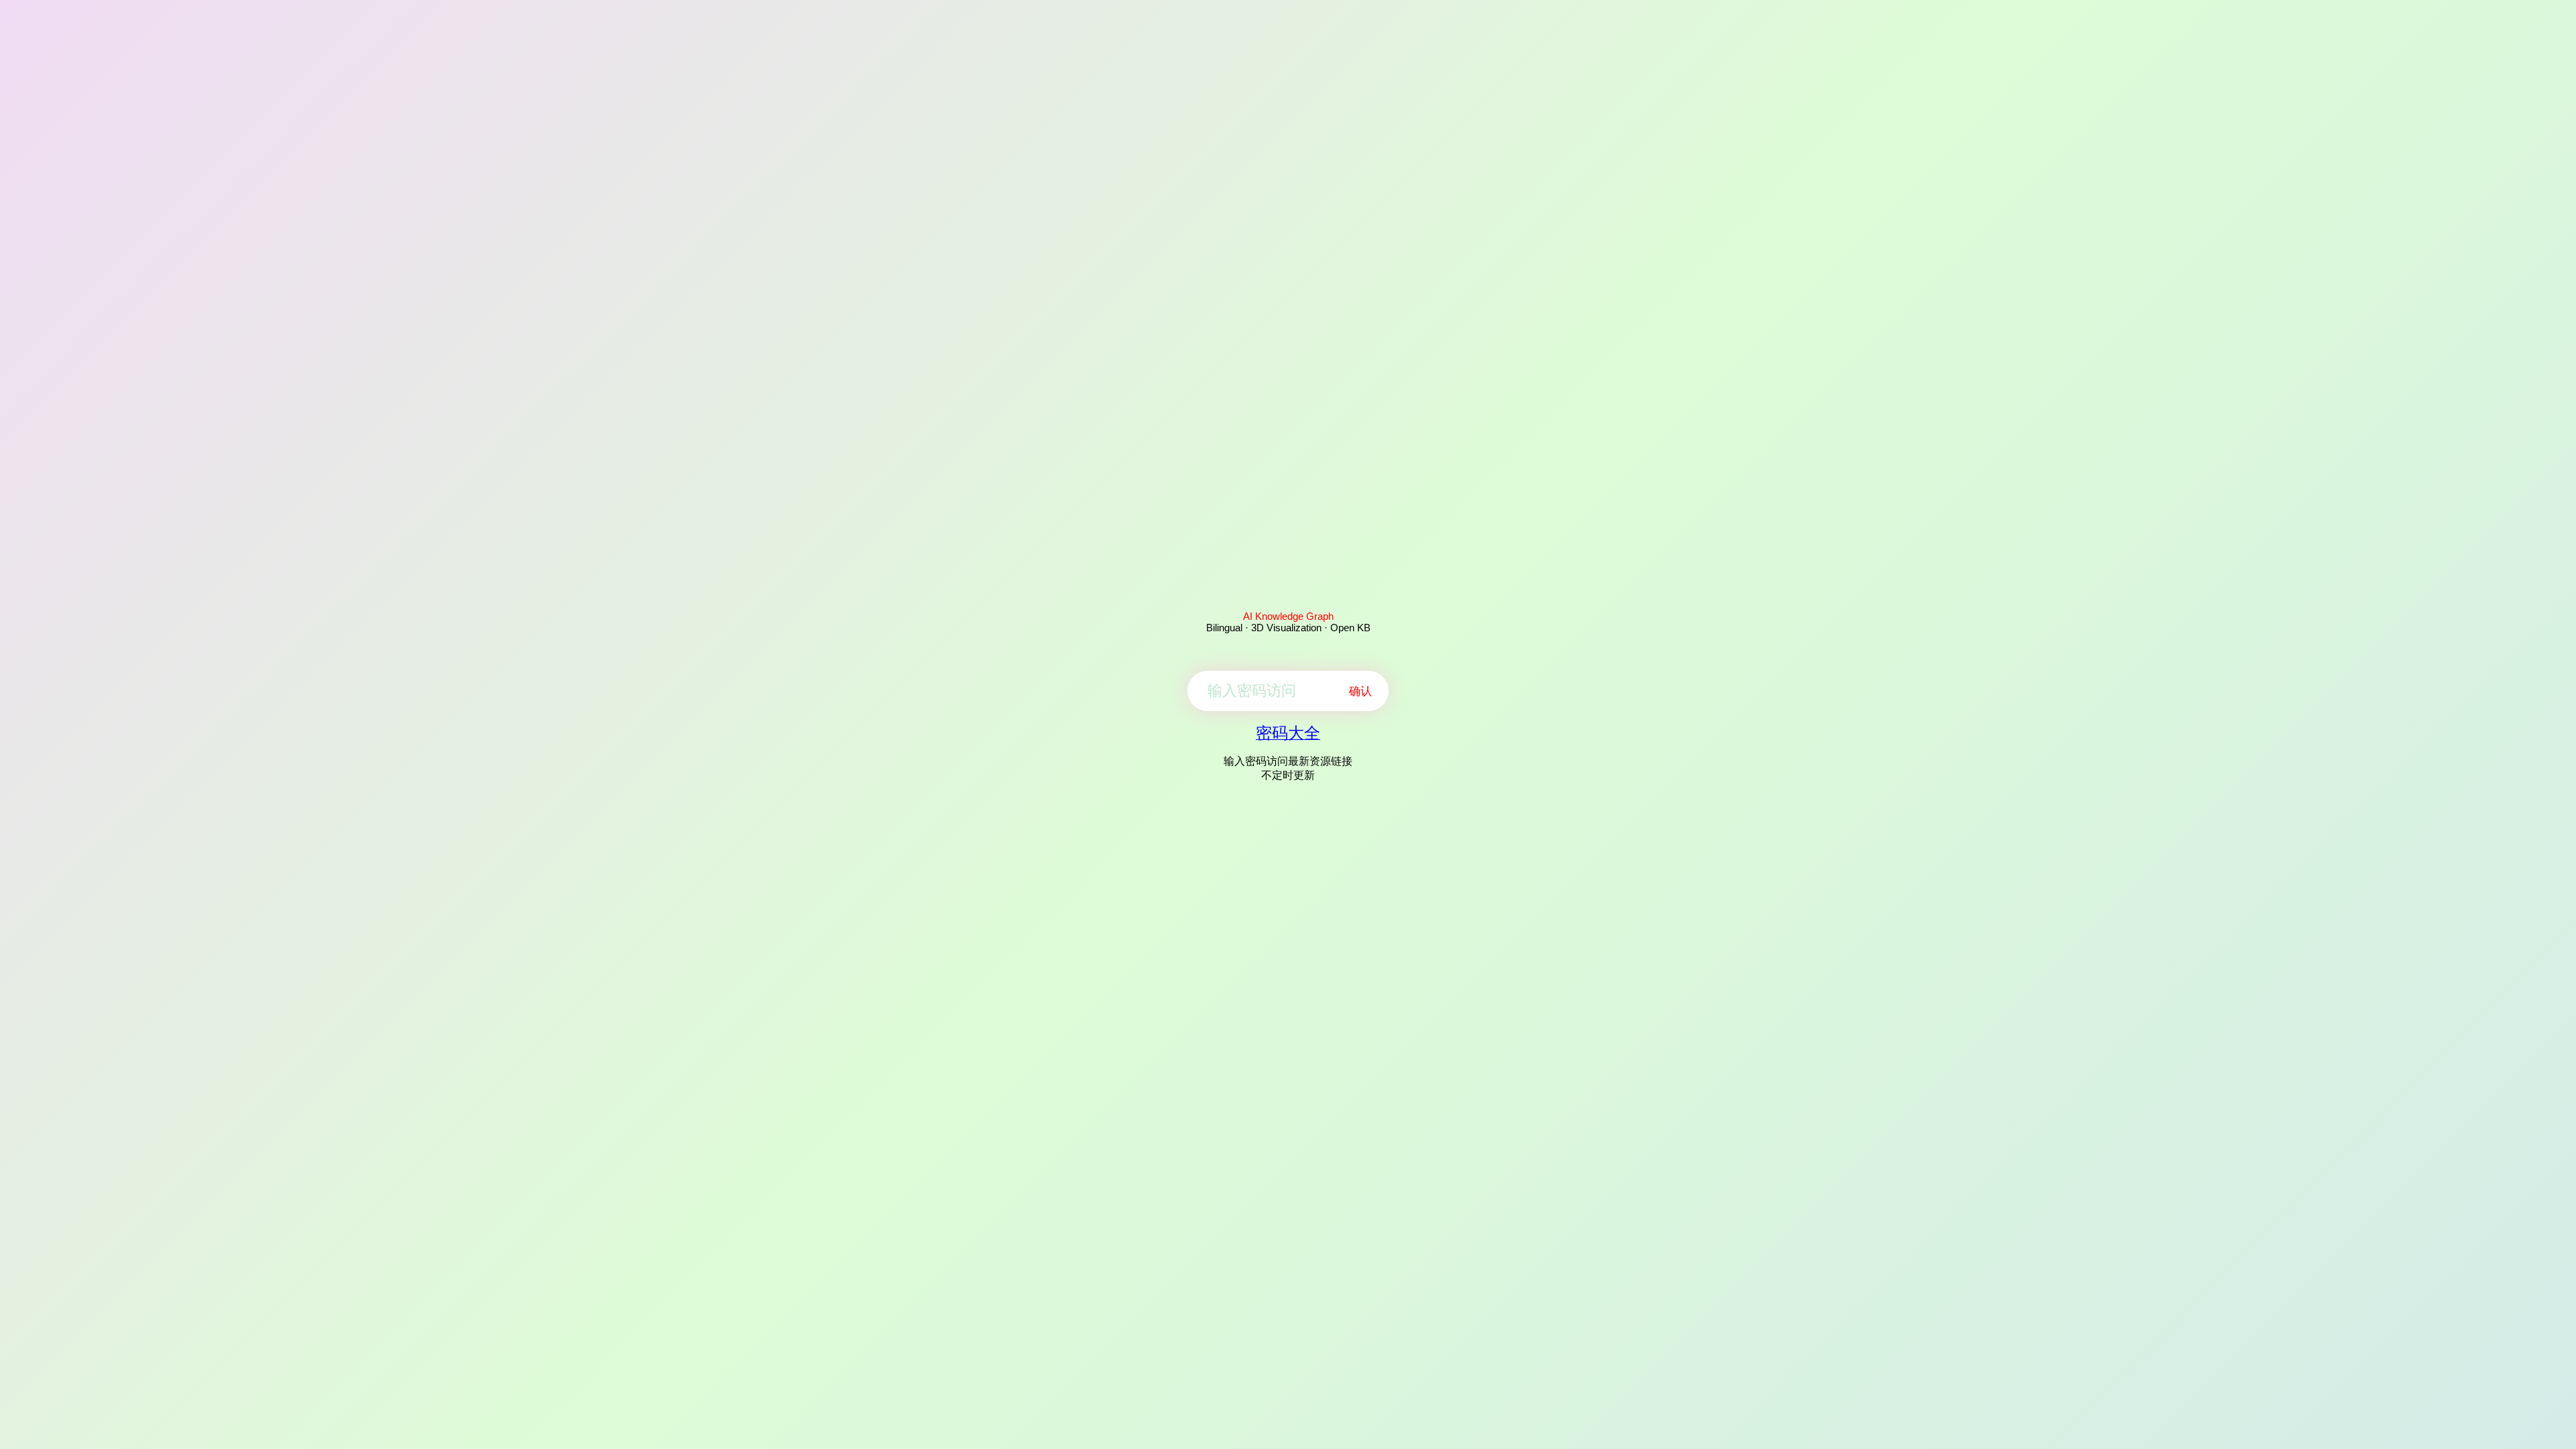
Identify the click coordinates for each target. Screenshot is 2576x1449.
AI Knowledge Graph (1288, 616)
